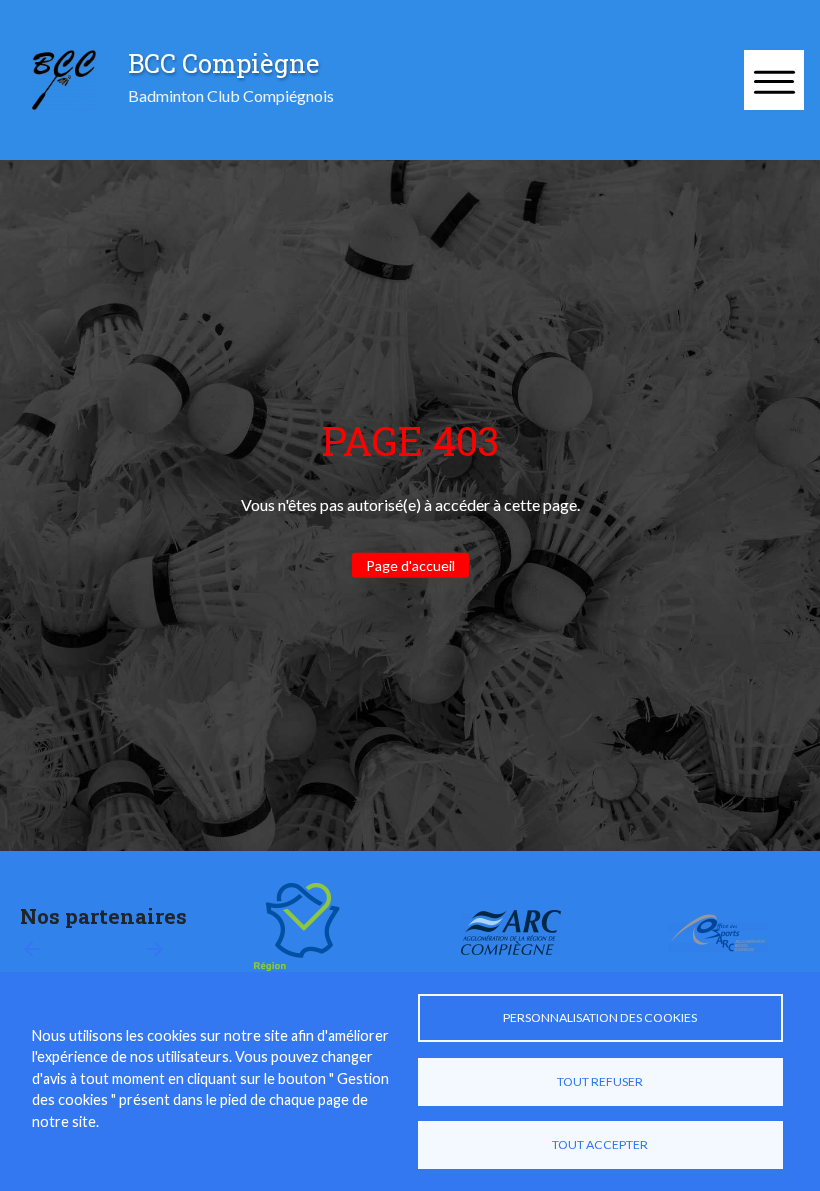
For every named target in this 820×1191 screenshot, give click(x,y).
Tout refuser (600, 1081)
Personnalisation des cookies (600, 1017)
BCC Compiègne (223, 63)
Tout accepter (600, 1144)
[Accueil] (64, 80)
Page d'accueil (410, 565)
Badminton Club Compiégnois (231, 95)
